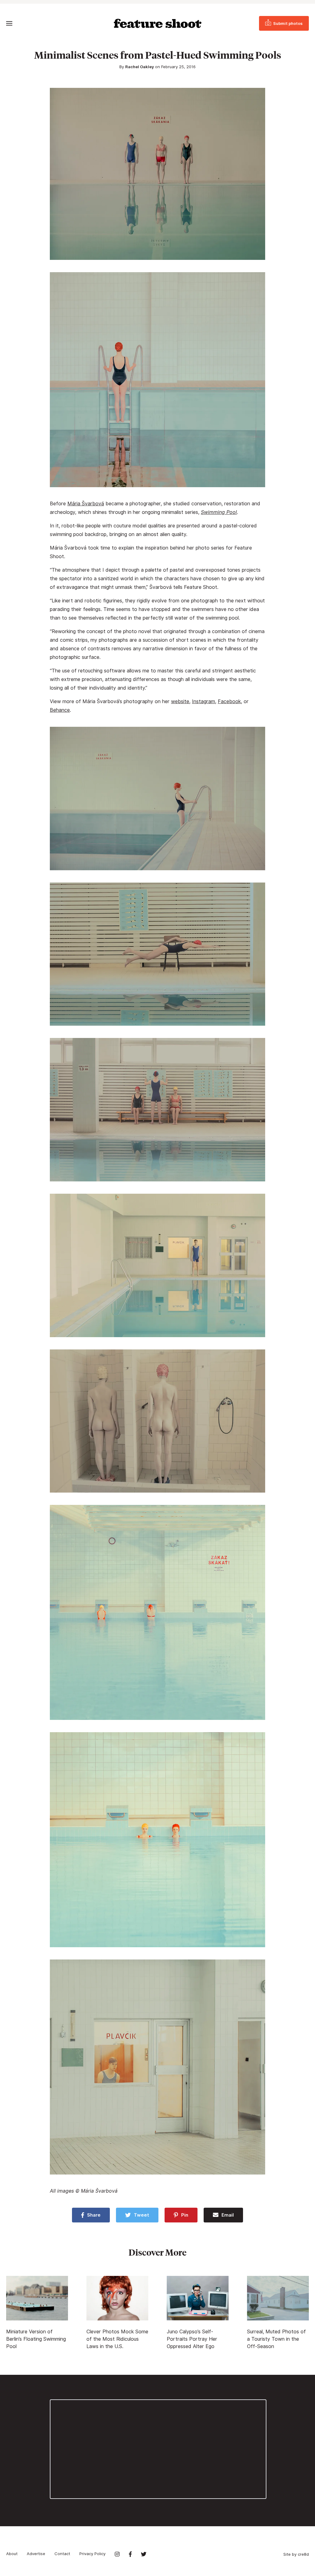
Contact (62, 2554)
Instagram (203, 701)
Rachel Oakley (140, 67)
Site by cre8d (296, 2554)
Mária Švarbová (86, 504)
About (12, 2554)
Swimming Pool (219, 512)
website (180, 701)
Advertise (36, 2554)
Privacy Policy (92, 2554)
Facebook (229, 701)
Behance (60, 710)
